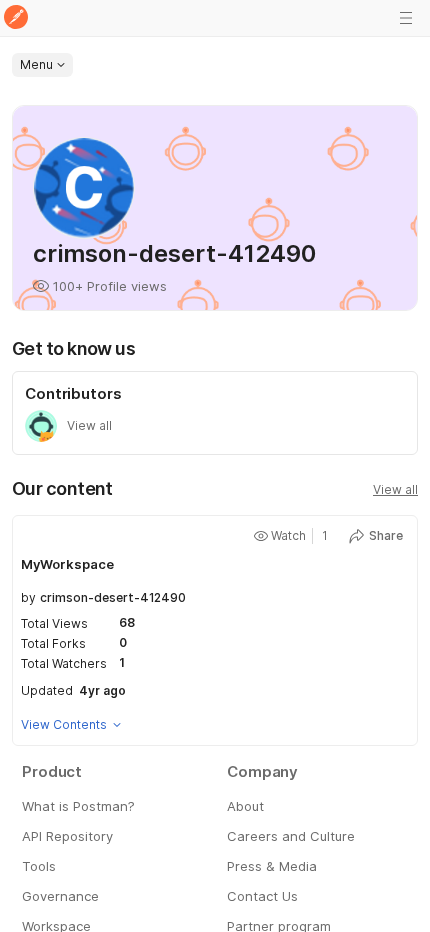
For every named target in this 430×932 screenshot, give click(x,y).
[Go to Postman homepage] (16, 18)
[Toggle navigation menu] (406, 18)
